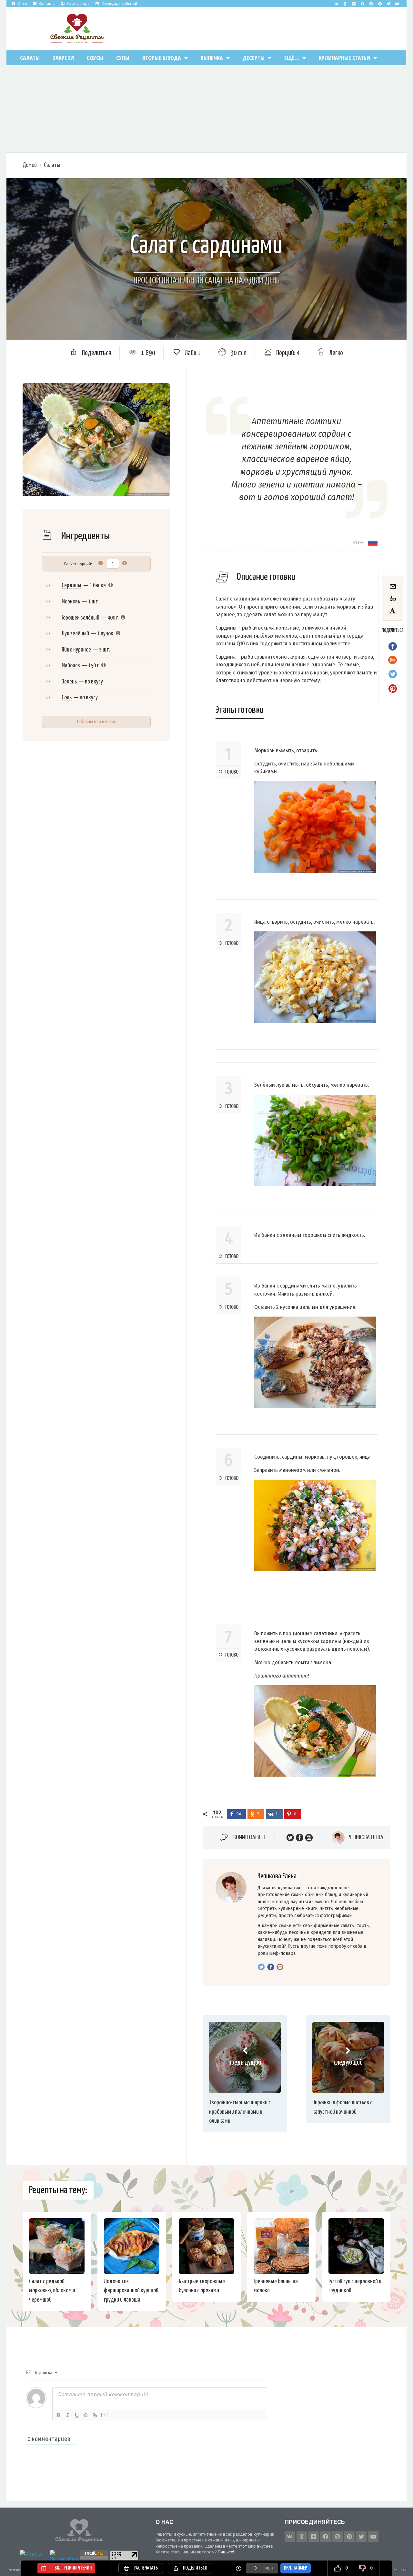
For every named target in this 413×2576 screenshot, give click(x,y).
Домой (30, 165)
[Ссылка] (95, 2415)
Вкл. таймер (296, 2568)
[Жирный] (59, 2415)
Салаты (30, 58)
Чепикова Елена (366, 1837)
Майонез (71, 666)
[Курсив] (68, 2415)
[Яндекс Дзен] (354, 4)
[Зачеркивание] (86, 2415)
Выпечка (212, 58)
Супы (123, 58)
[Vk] (336, 4)
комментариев (249, 1837)
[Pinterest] (380, 4)
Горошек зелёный (81, 618)
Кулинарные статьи (344, 58)
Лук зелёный (75, 634)
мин (269, 2568)
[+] (105, 2415)
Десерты (254, 58)
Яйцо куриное (76, 650)
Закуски (63, 58)
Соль (67, 698)
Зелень (69, 682)
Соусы (95, 58)
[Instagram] (371, 4)
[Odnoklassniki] (345, 4)
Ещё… (292, 58)
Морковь (71, 602)
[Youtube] (397, 4)
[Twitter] (388, 4)
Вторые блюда (162, 58)
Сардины (71, 585)
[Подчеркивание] (77, 2415)
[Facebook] (362, 4)
